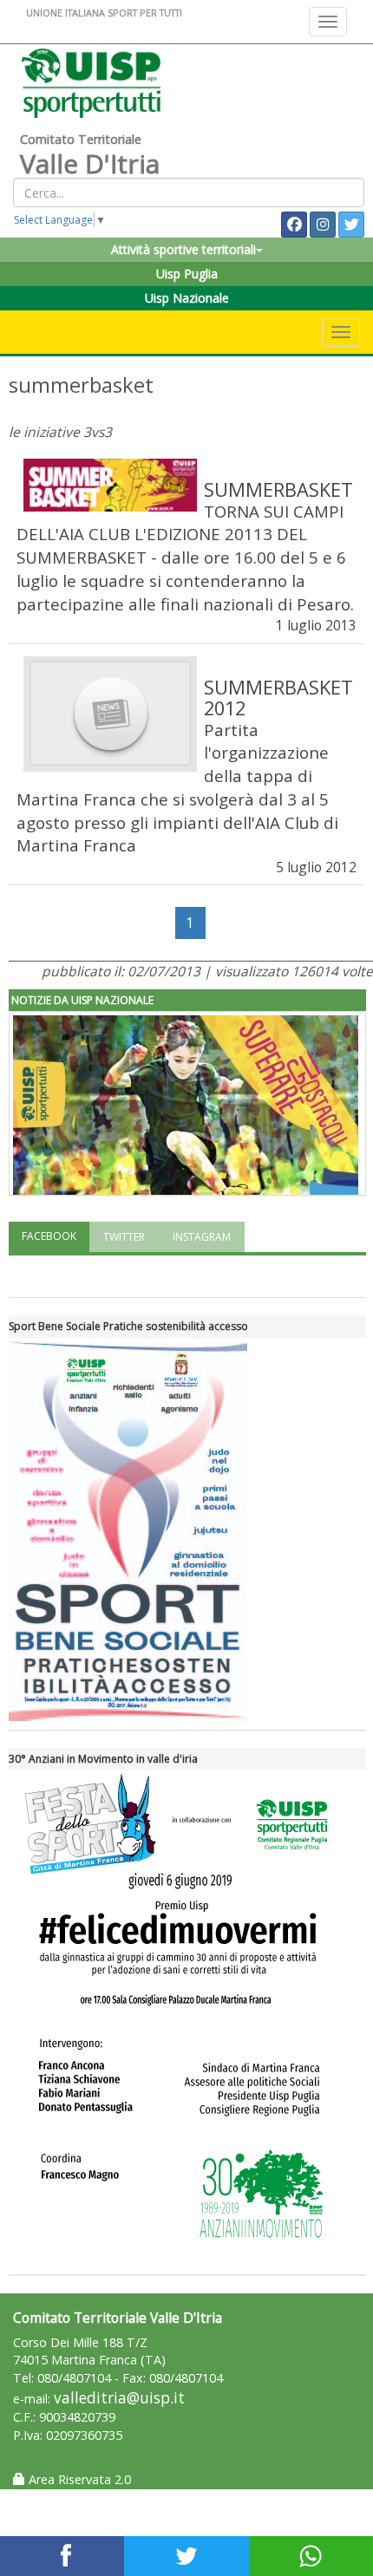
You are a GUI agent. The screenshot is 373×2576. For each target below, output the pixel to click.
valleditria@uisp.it (119, 2398)
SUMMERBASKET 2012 (278, 698)
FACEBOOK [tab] (49, 1236)
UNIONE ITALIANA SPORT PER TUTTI (104, 13)
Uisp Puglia (187, 274)
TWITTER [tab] (124, 1237)
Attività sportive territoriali (183, 249)
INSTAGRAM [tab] (202, 1237)
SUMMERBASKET (278, 489)
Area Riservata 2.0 (78, 2479)
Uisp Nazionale (187, 298)
